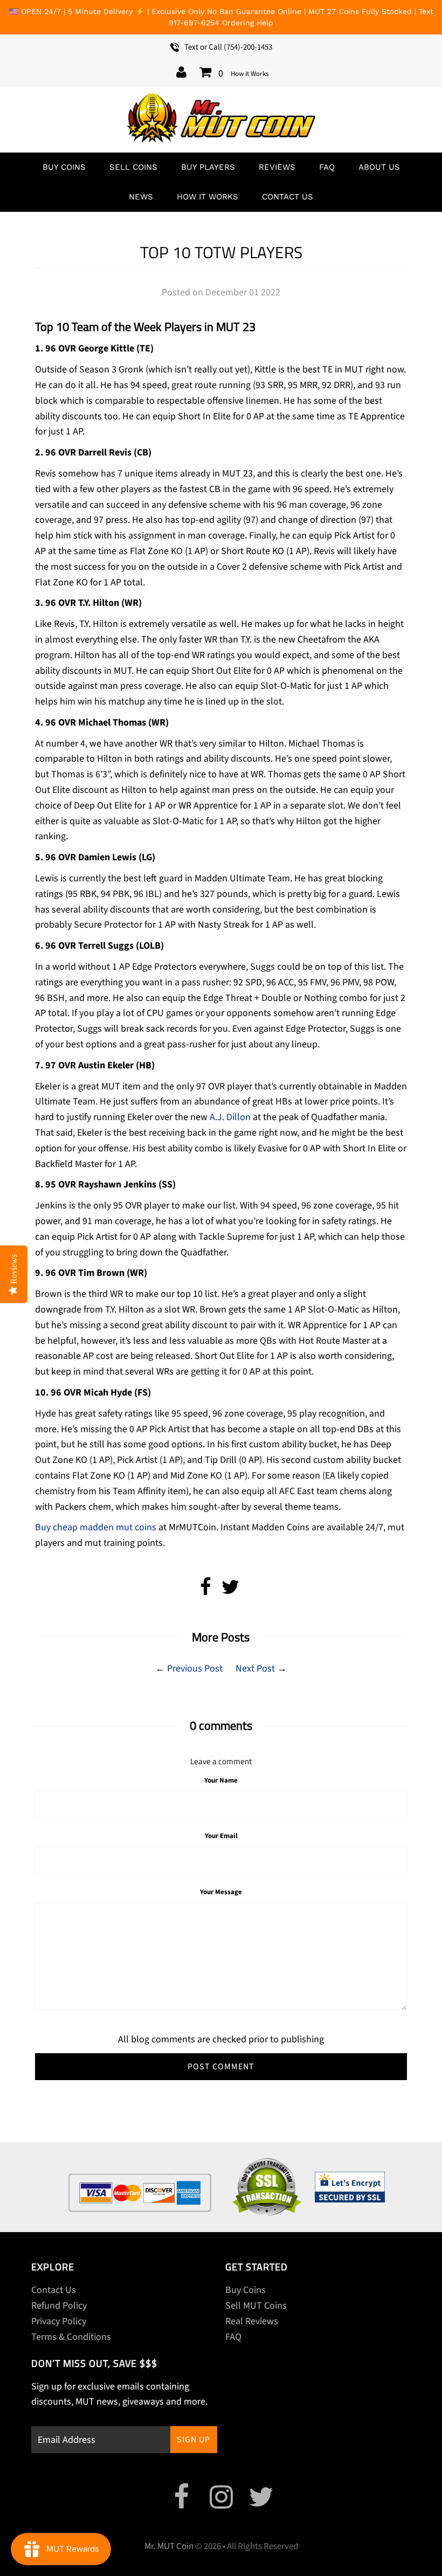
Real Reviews (252, 2321)
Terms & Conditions (71, 2337)
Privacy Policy (59, 2321)
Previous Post (195, 1669)
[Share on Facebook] (206, 1591)
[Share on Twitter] (230, 1591)
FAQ (327, 167)
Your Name (221, 1780)
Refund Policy (59, 2306)
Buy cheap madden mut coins (96, 1527)
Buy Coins (64, 167)
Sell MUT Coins (256, 2306)
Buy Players (208, 167)
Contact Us (288, 197)
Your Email (221, 1836)
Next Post (255, 1669)
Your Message (221, 1892)
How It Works (250, 74)
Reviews (277, 167)
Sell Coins (133, 167)
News (141, 197)
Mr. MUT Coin (169, 2546)
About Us (379, 167)
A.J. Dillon (230, 1117)
